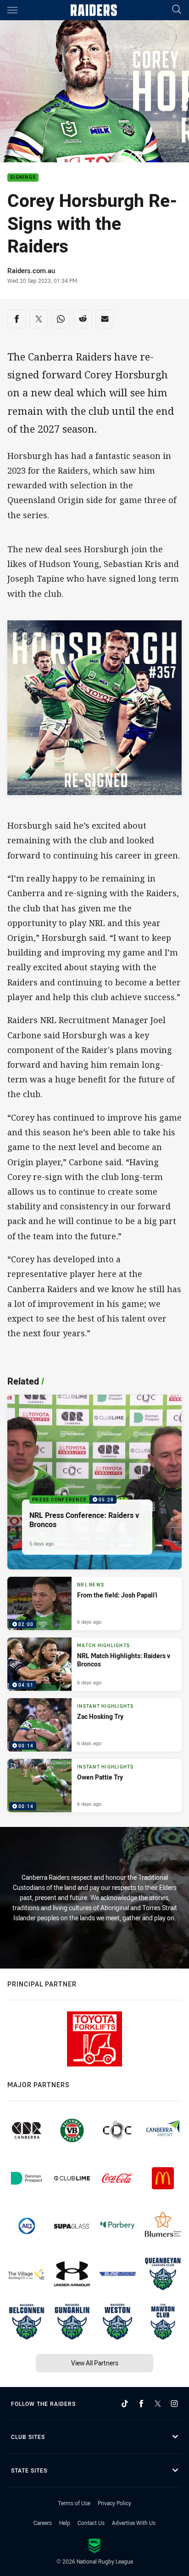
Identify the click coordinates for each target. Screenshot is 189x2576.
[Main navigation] (12, 10)
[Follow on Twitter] (158, 2404)
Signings (23, 178)
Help (65, 2523)
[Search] (177, 10)
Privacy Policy (114, 2503)
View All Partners (95, 2363)
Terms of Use (74, 2503)
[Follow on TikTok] (125, 2404)
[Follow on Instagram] (174, 2404)
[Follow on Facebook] (141, 2404)
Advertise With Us (134, 2523)
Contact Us (91, 2523)
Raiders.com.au (31, 270)
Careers (43, 2523)
